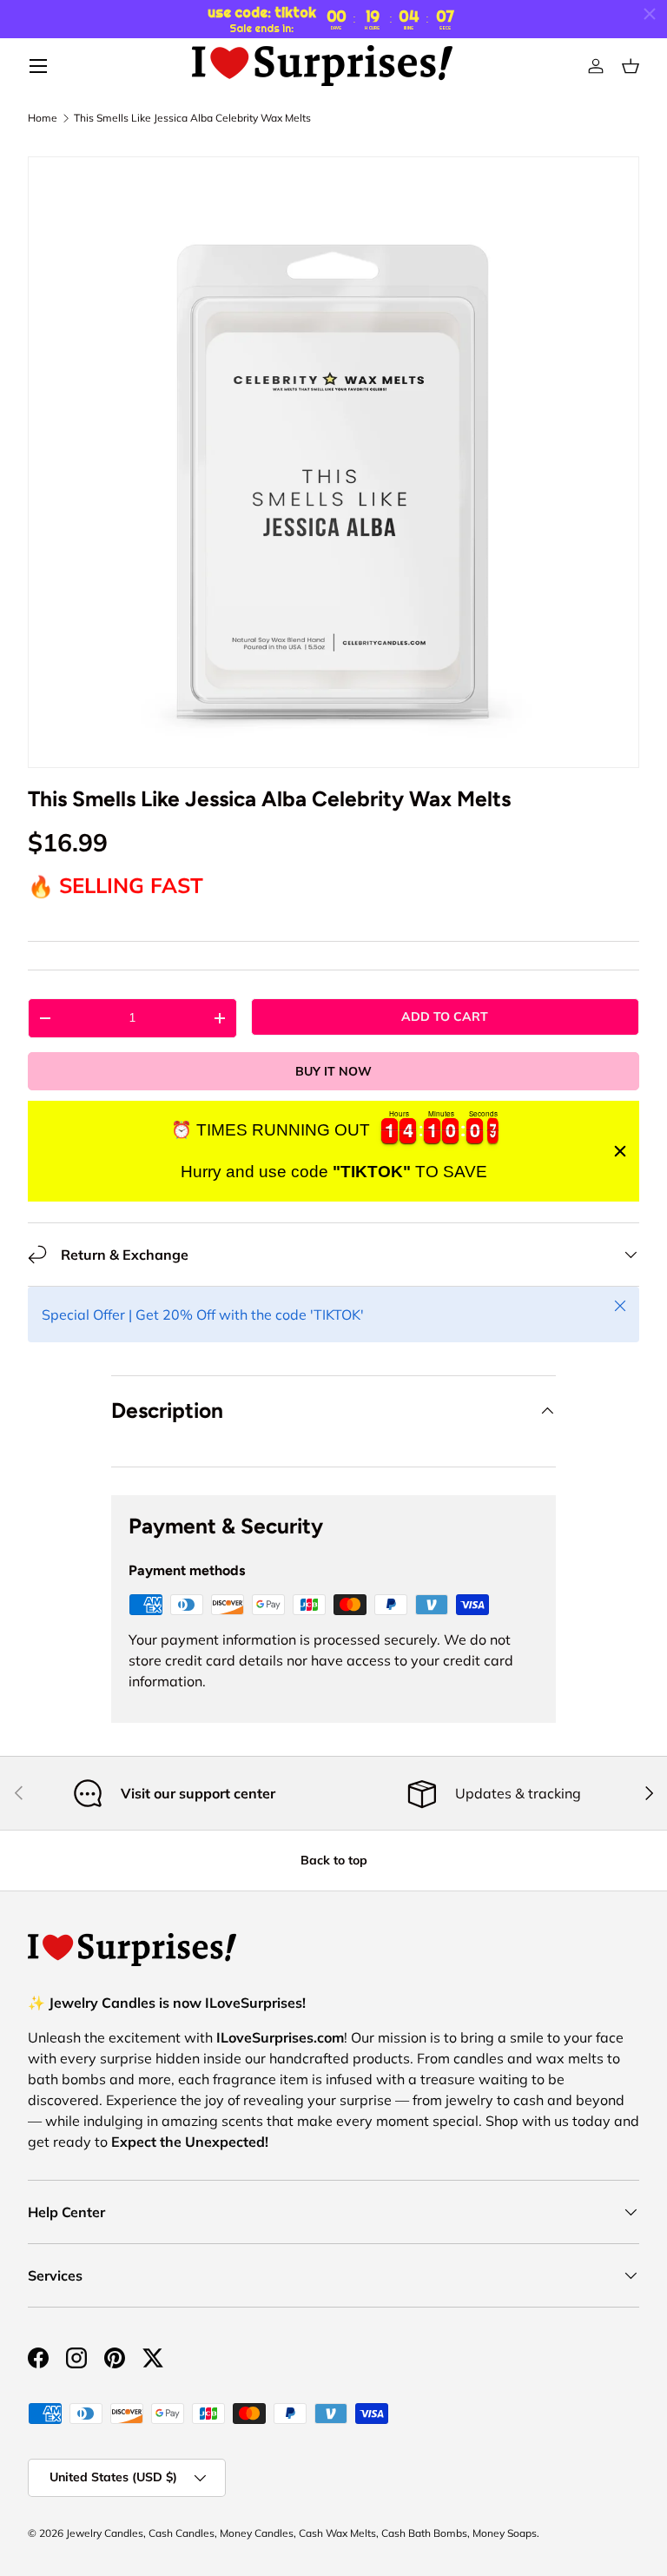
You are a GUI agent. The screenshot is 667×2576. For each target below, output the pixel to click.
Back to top (334, 1860)
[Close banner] (620, 1151)
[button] (631, 66)
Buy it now (333, 1071)
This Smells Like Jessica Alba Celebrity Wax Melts (192, 118)
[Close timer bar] (650, 14)
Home (43, 118)
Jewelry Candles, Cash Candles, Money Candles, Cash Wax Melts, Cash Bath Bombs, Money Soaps (301, 2533)
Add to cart (445, 1016)
